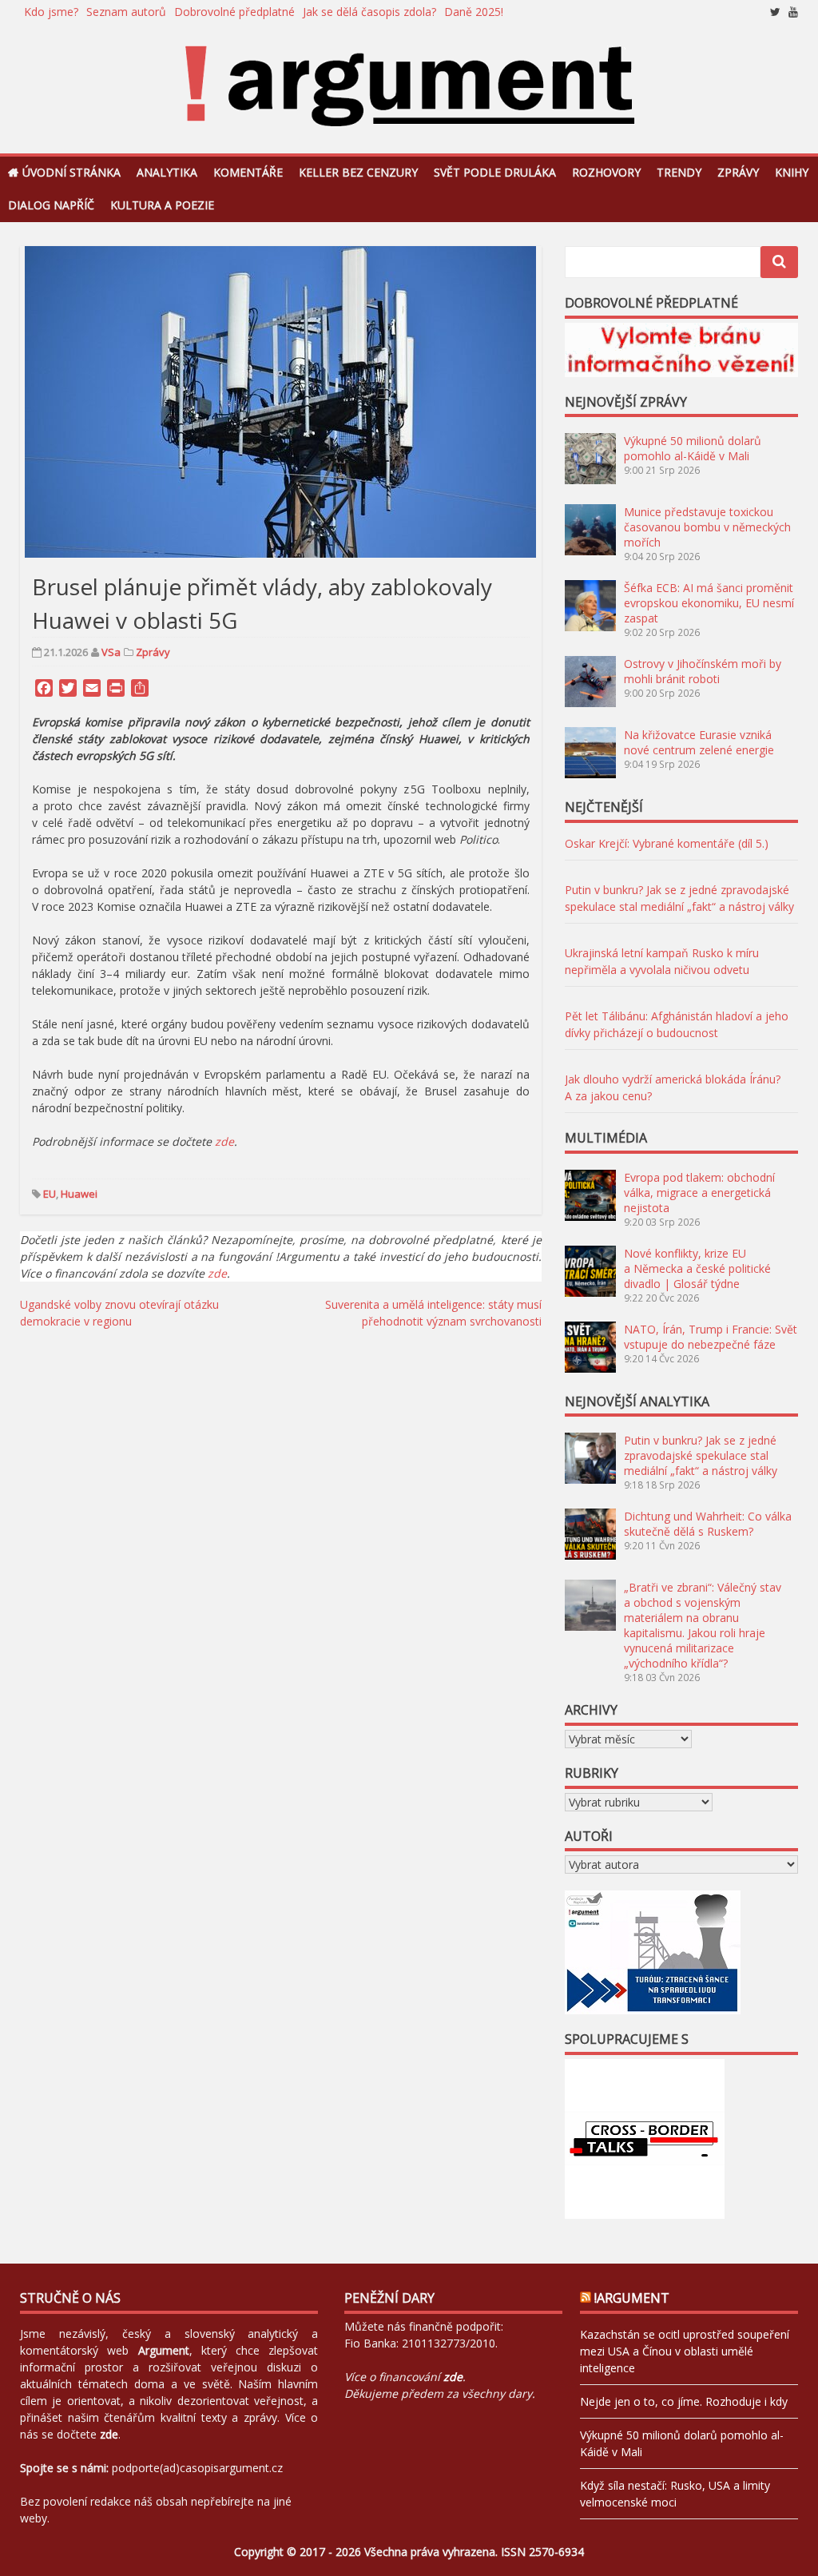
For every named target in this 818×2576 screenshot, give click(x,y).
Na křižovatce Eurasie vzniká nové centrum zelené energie (699, 742)
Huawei (79, 1194)
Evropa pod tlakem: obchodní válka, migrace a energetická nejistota (699, 1193)
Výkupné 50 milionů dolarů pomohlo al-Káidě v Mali (693, 448)
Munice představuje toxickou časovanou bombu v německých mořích (707, 527)
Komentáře (248, 172)
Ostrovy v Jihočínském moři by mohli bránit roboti (703, 671)
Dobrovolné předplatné (234, 12)
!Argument (632, 2298)
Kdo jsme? (51, 12)
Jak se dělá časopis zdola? (369, 12)
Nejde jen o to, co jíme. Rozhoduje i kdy (684, 2401)
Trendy (679, 172)
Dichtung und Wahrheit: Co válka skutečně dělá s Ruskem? (708, 1524)
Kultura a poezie (162, 205)
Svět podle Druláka (495, 172)
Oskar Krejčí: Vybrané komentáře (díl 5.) (667, 843)
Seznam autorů (126, 12)
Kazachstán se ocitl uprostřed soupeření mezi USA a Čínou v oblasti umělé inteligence (685, 2351)
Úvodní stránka (71, 172)
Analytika (167, 172)
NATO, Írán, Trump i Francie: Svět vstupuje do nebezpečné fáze (711, 1337)
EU (50, 1194)
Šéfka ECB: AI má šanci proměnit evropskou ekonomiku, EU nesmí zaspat (709, 603)
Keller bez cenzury (358, 172)
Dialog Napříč (51, 205)
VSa (111, 652)
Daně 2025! (474, 12)
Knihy (792, 172)
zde (217, 1273)
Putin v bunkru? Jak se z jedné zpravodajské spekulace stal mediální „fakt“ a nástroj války (701, 1455)
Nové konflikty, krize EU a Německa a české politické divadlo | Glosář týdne (697, 1268)
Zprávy (738, 172)
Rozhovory (606, 172)
